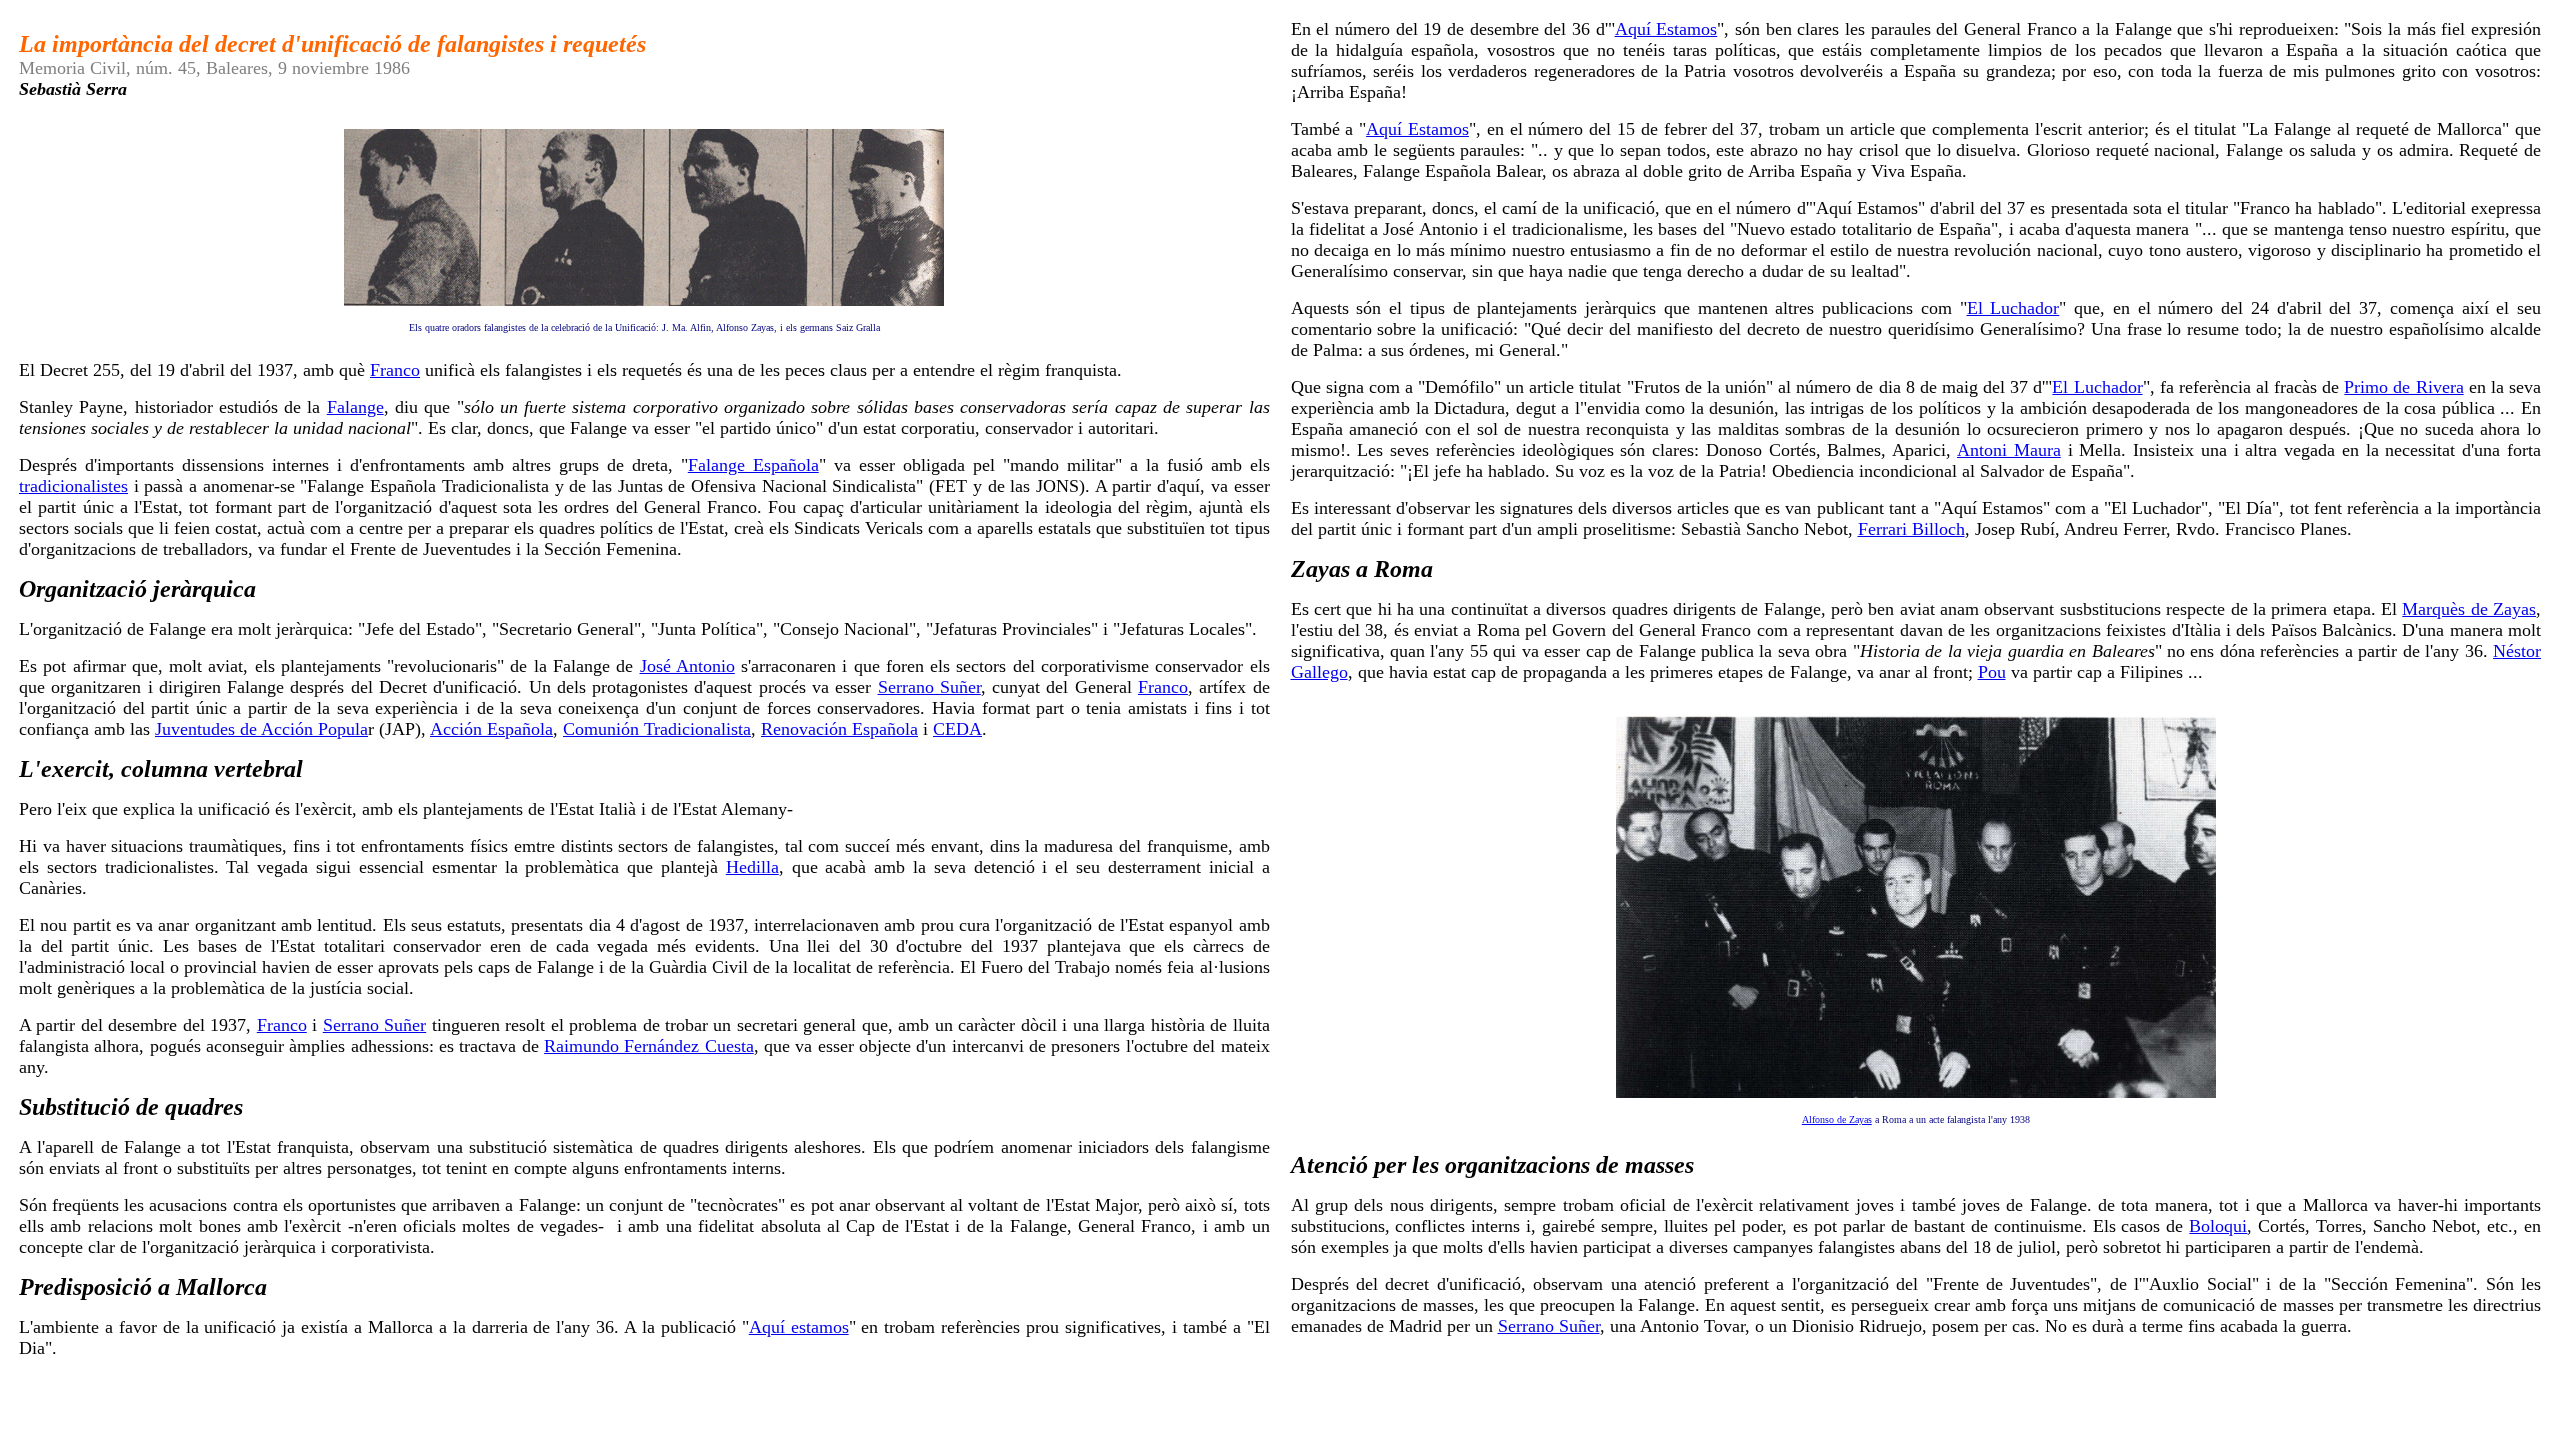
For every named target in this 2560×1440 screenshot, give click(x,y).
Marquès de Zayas (2469, 609)
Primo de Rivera (2403, 387)
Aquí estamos (799, 1327)
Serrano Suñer (929, 687)
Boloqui (2218, 1226)
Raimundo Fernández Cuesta (649, 1046)
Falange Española (753, 465)
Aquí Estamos (1666, 29)
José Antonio (687, 666)
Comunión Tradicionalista (657, 729)
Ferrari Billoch (1911, 529)
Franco (395, 370)
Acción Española (491, 729)
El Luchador (2013, 308)
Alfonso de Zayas (1837, 1119)
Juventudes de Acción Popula (261, 729)
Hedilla (752, 867)
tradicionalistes (73, 486)
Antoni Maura (2009, 450)
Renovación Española (839, 729)
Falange (355, 407)
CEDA (957, 729)
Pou (1992, 672)
